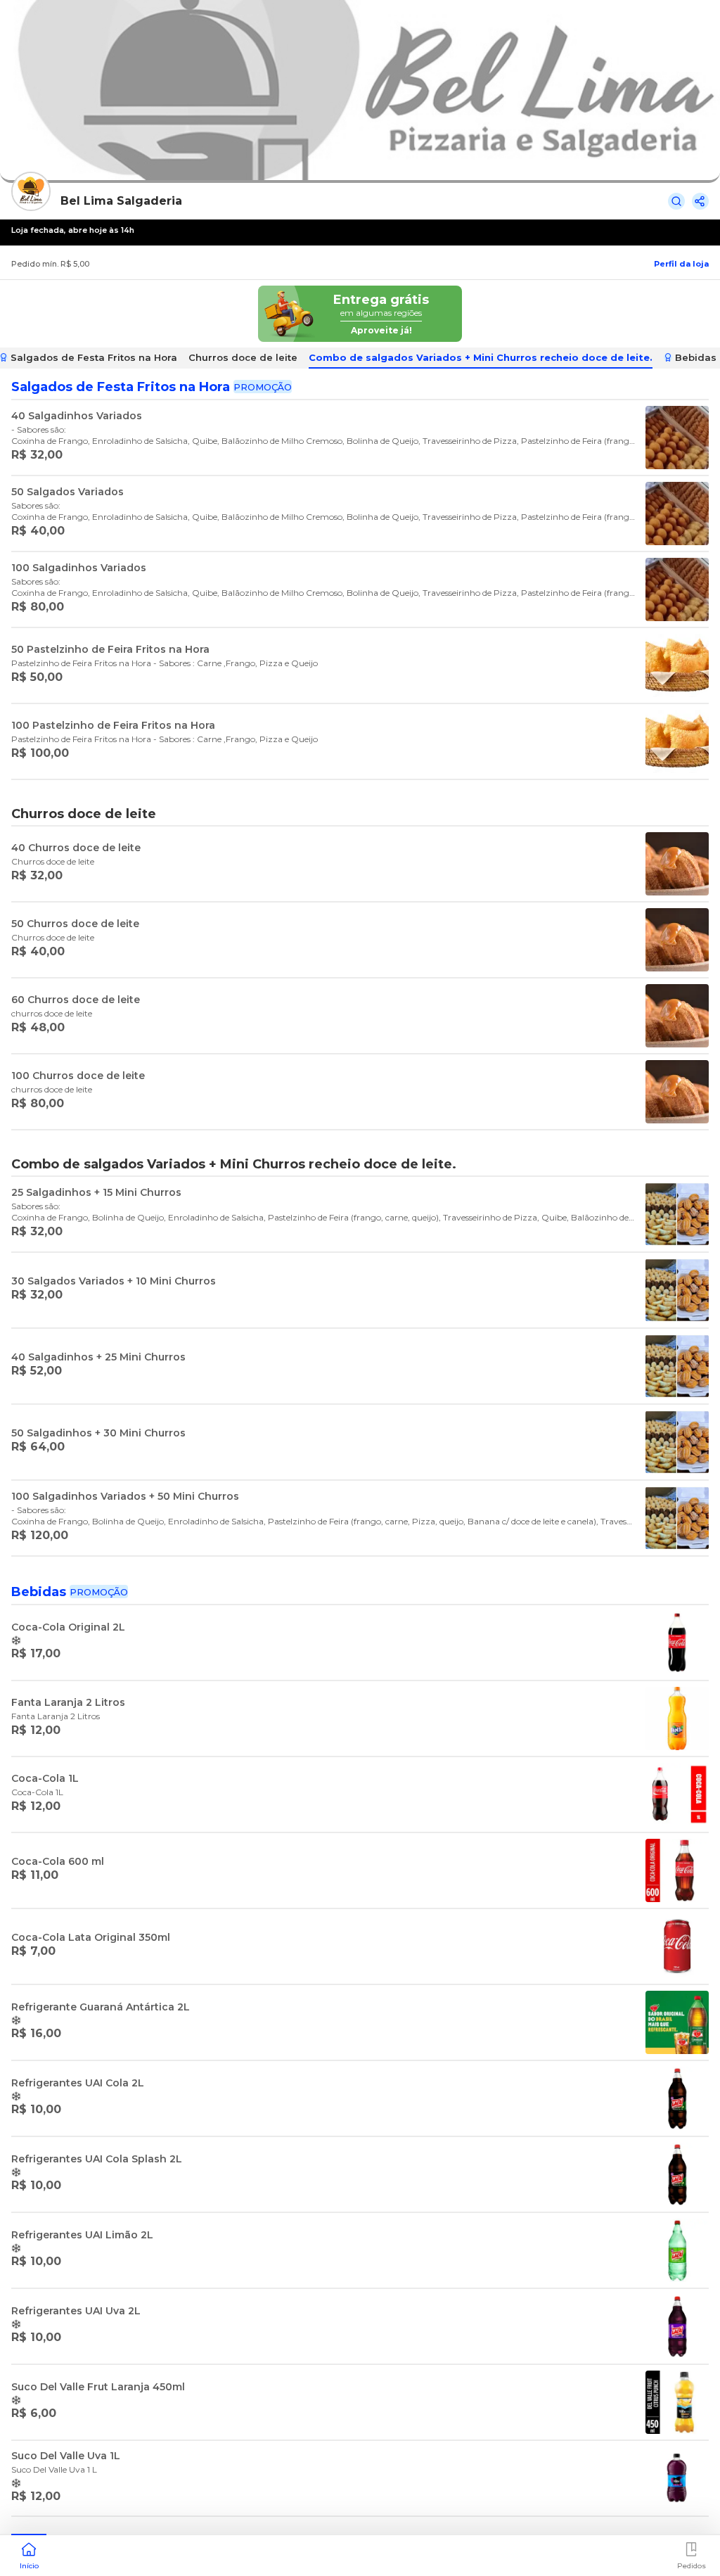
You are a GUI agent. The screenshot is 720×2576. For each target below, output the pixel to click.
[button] (29, 2554)
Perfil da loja (681, 264)
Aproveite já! (381, 330)
